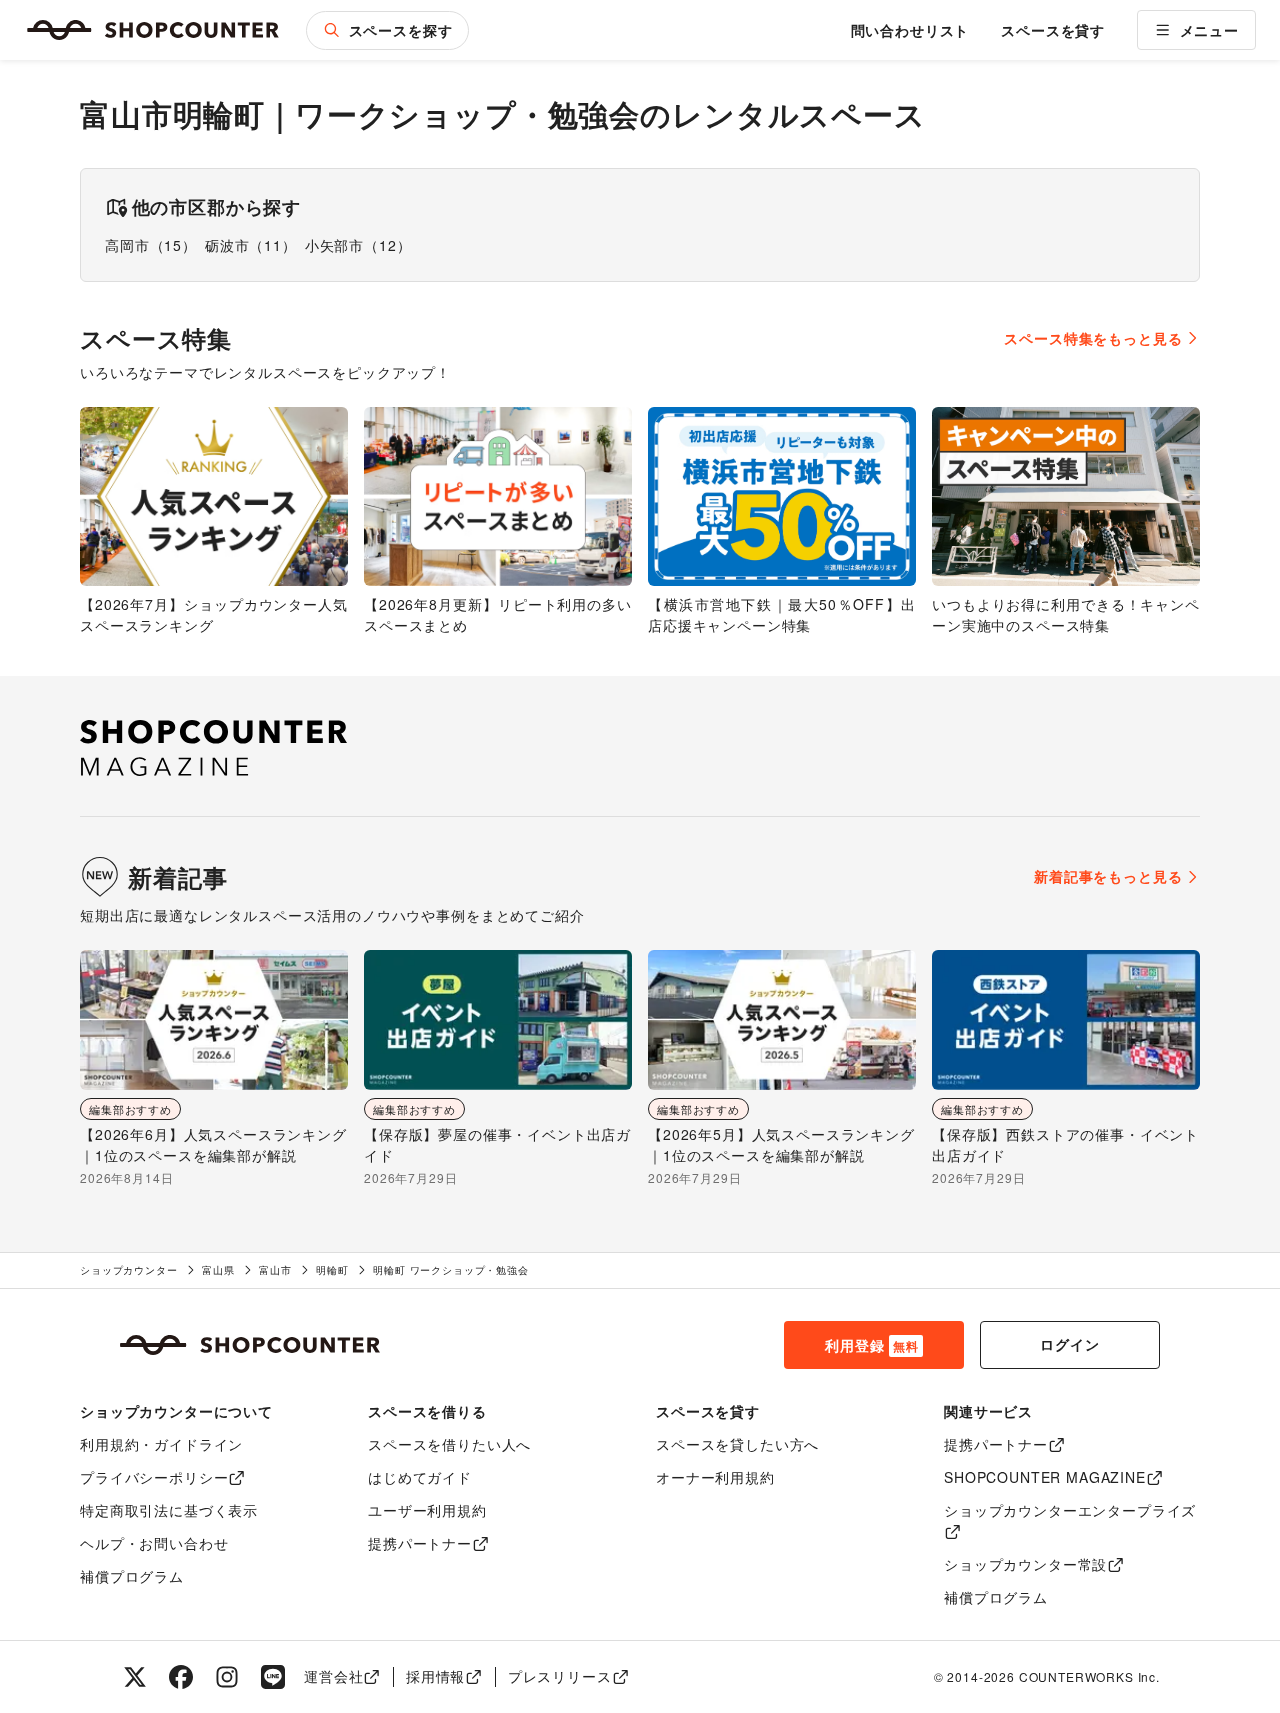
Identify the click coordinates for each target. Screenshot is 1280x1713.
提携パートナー (420, 1543)
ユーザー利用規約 (427, 1510)
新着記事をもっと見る (1108, 876)
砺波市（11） (251, 245)
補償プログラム (132, 1576)
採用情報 (435, 1676)
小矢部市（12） (358, 245)
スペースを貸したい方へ (737, 1444)
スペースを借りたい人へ (449, 1444)
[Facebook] (181, 1677)
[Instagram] (227, 1677)
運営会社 (333, 1676)
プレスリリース (560, 1676)
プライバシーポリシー (154, 1477)
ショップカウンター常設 (1025, 1564)
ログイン (1069, 1344)
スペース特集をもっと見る (1093, 338)
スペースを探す (401, 30)
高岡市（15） (151, 245)
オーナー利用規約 (715, 1477)
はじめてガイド (420, 1477)
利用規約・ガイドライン (161, 1444)
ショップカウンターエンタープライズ (1070, 1510)
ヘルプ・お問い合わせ (154, 1543)
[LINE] (273, 1677)
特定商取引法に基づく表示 (169, 1510)
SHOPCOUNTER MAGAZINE (1045, 1477)
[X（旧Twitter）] (135, 1677)
